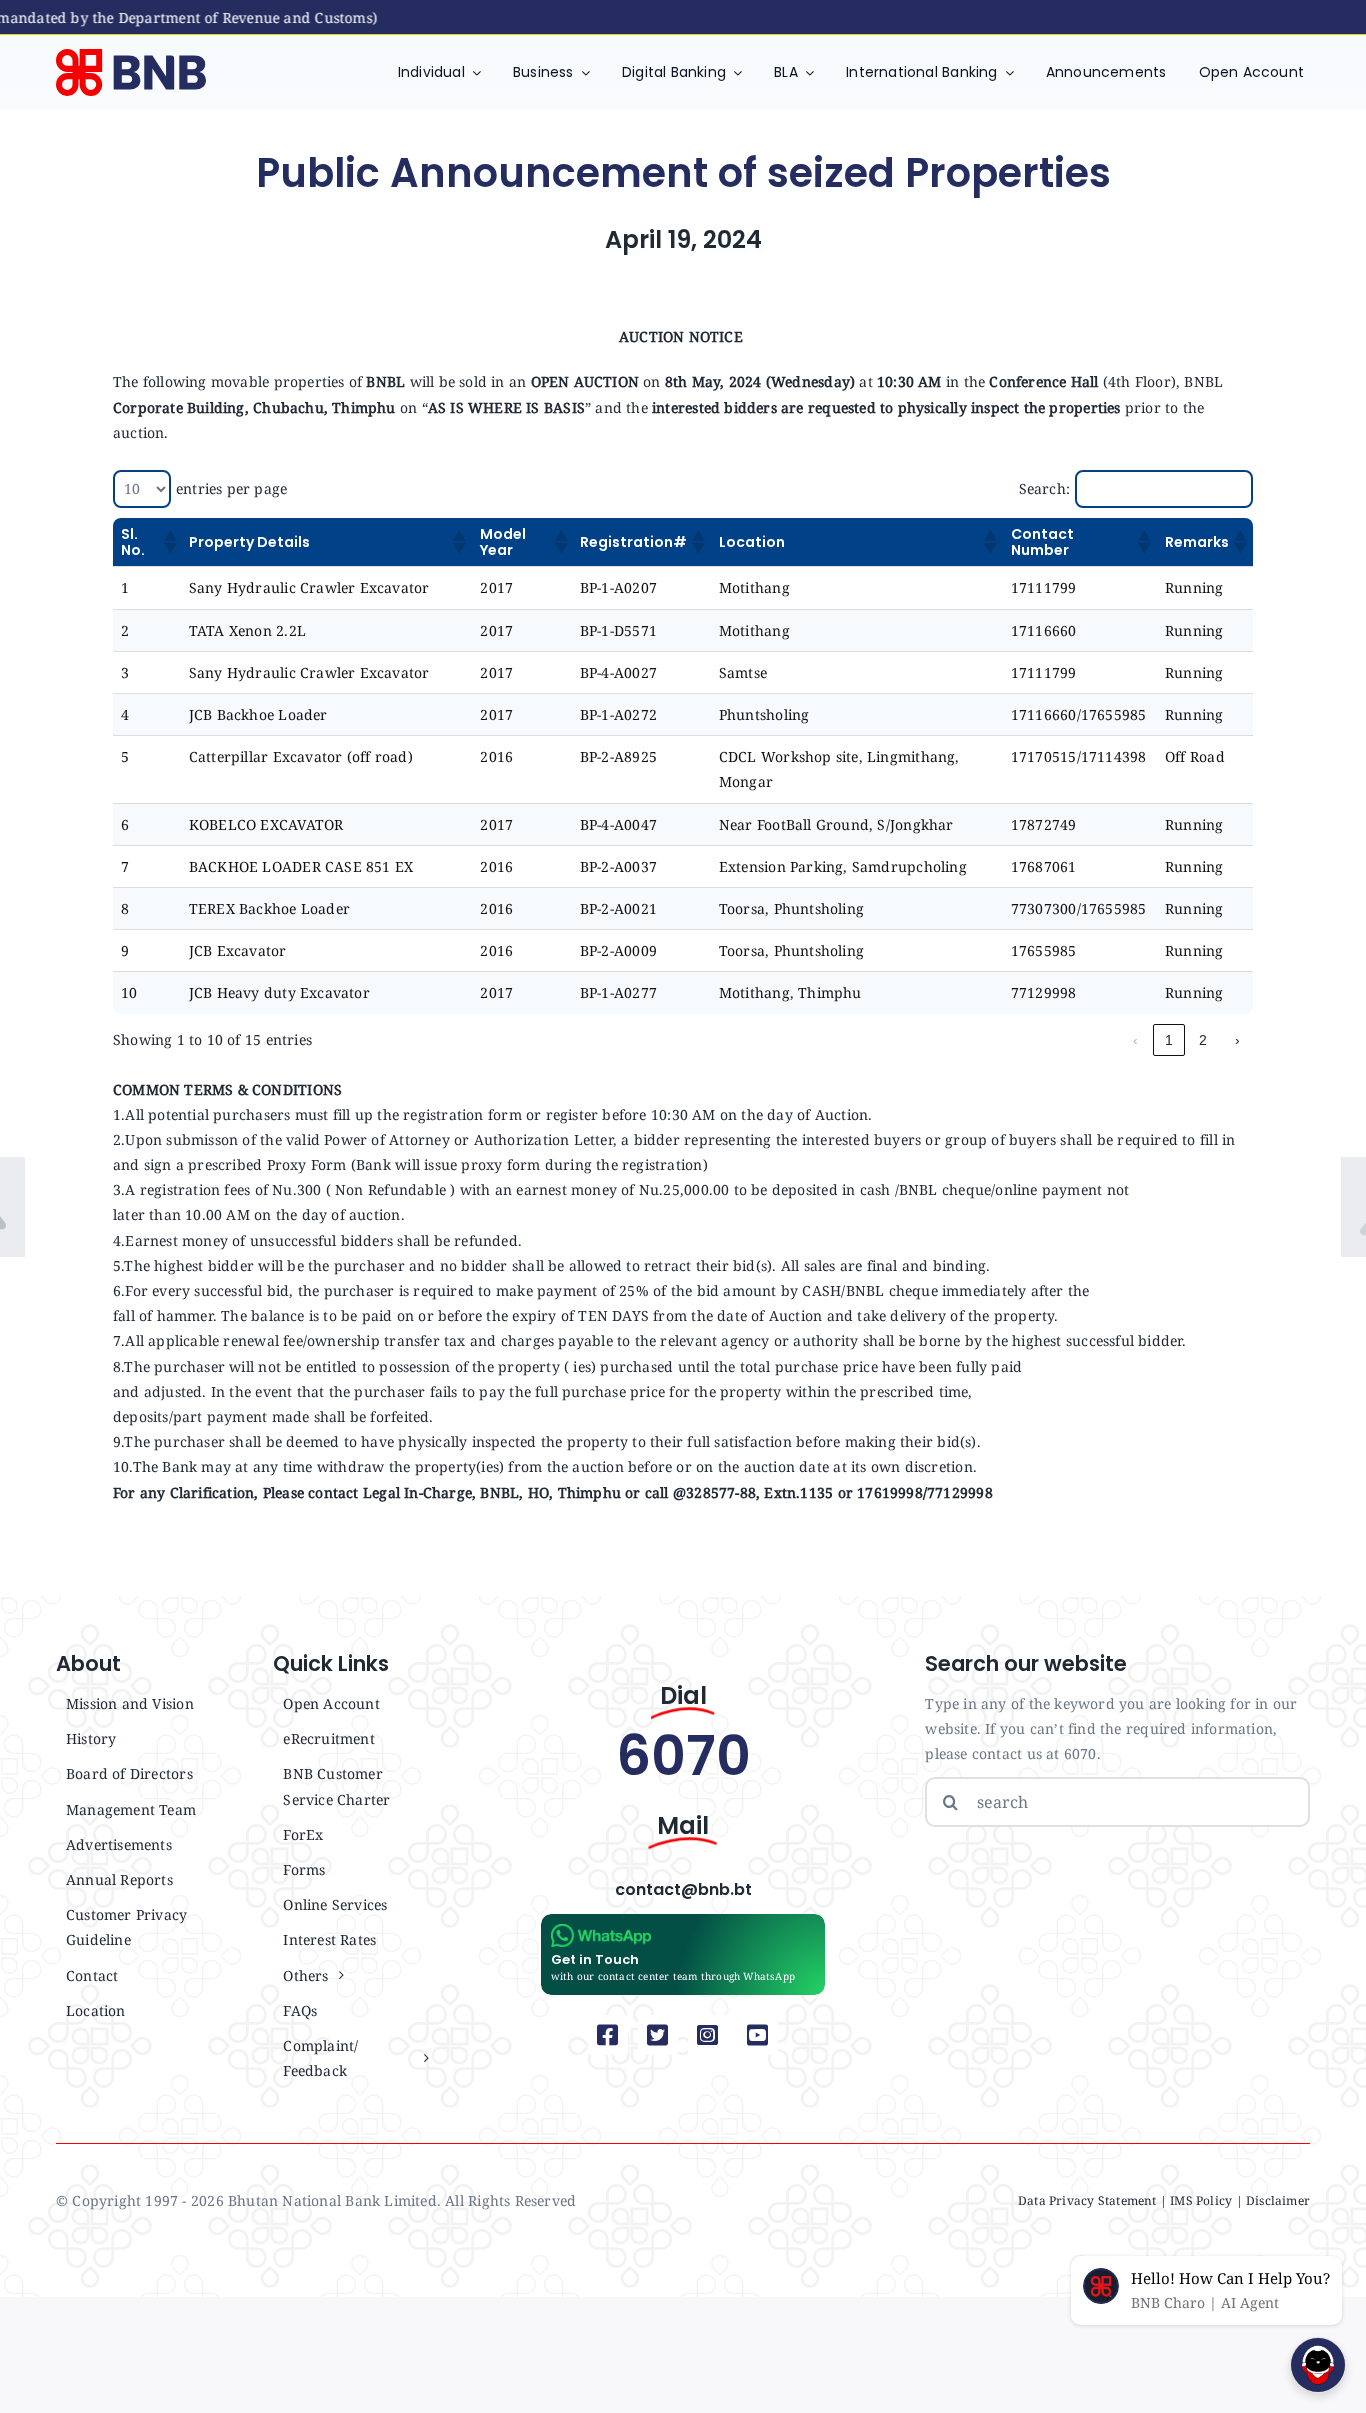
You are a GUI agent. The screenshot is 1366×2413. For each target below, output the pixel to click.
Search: (1044, 488)
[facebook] (608, 2035)
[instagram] (708, 2035)
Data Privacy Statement (1087, 2200)
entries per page (231, 488)
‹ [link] (1135, 1040)
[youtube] (758, 2035)
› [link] (1237, 1040)
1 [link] (1169, 1040)
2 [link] (1203, 1040)
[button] (168, 542)
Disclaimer (1278, 2200)
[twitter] (658, 2035)
